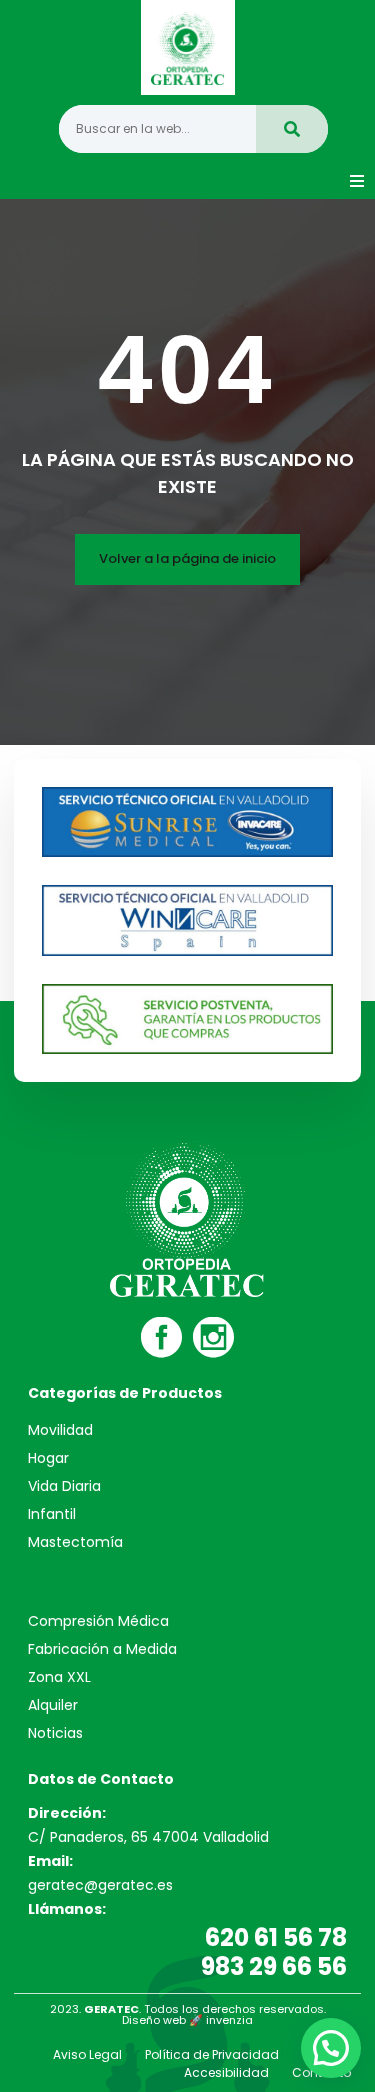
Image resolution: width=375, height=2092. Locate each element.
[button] (357, 181)
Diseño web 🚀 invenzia (187, 2020)
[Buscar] (292, 129)
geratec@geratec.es (100, 1885)
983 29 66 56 (274, 1966)
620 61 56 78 (276, 1937)
